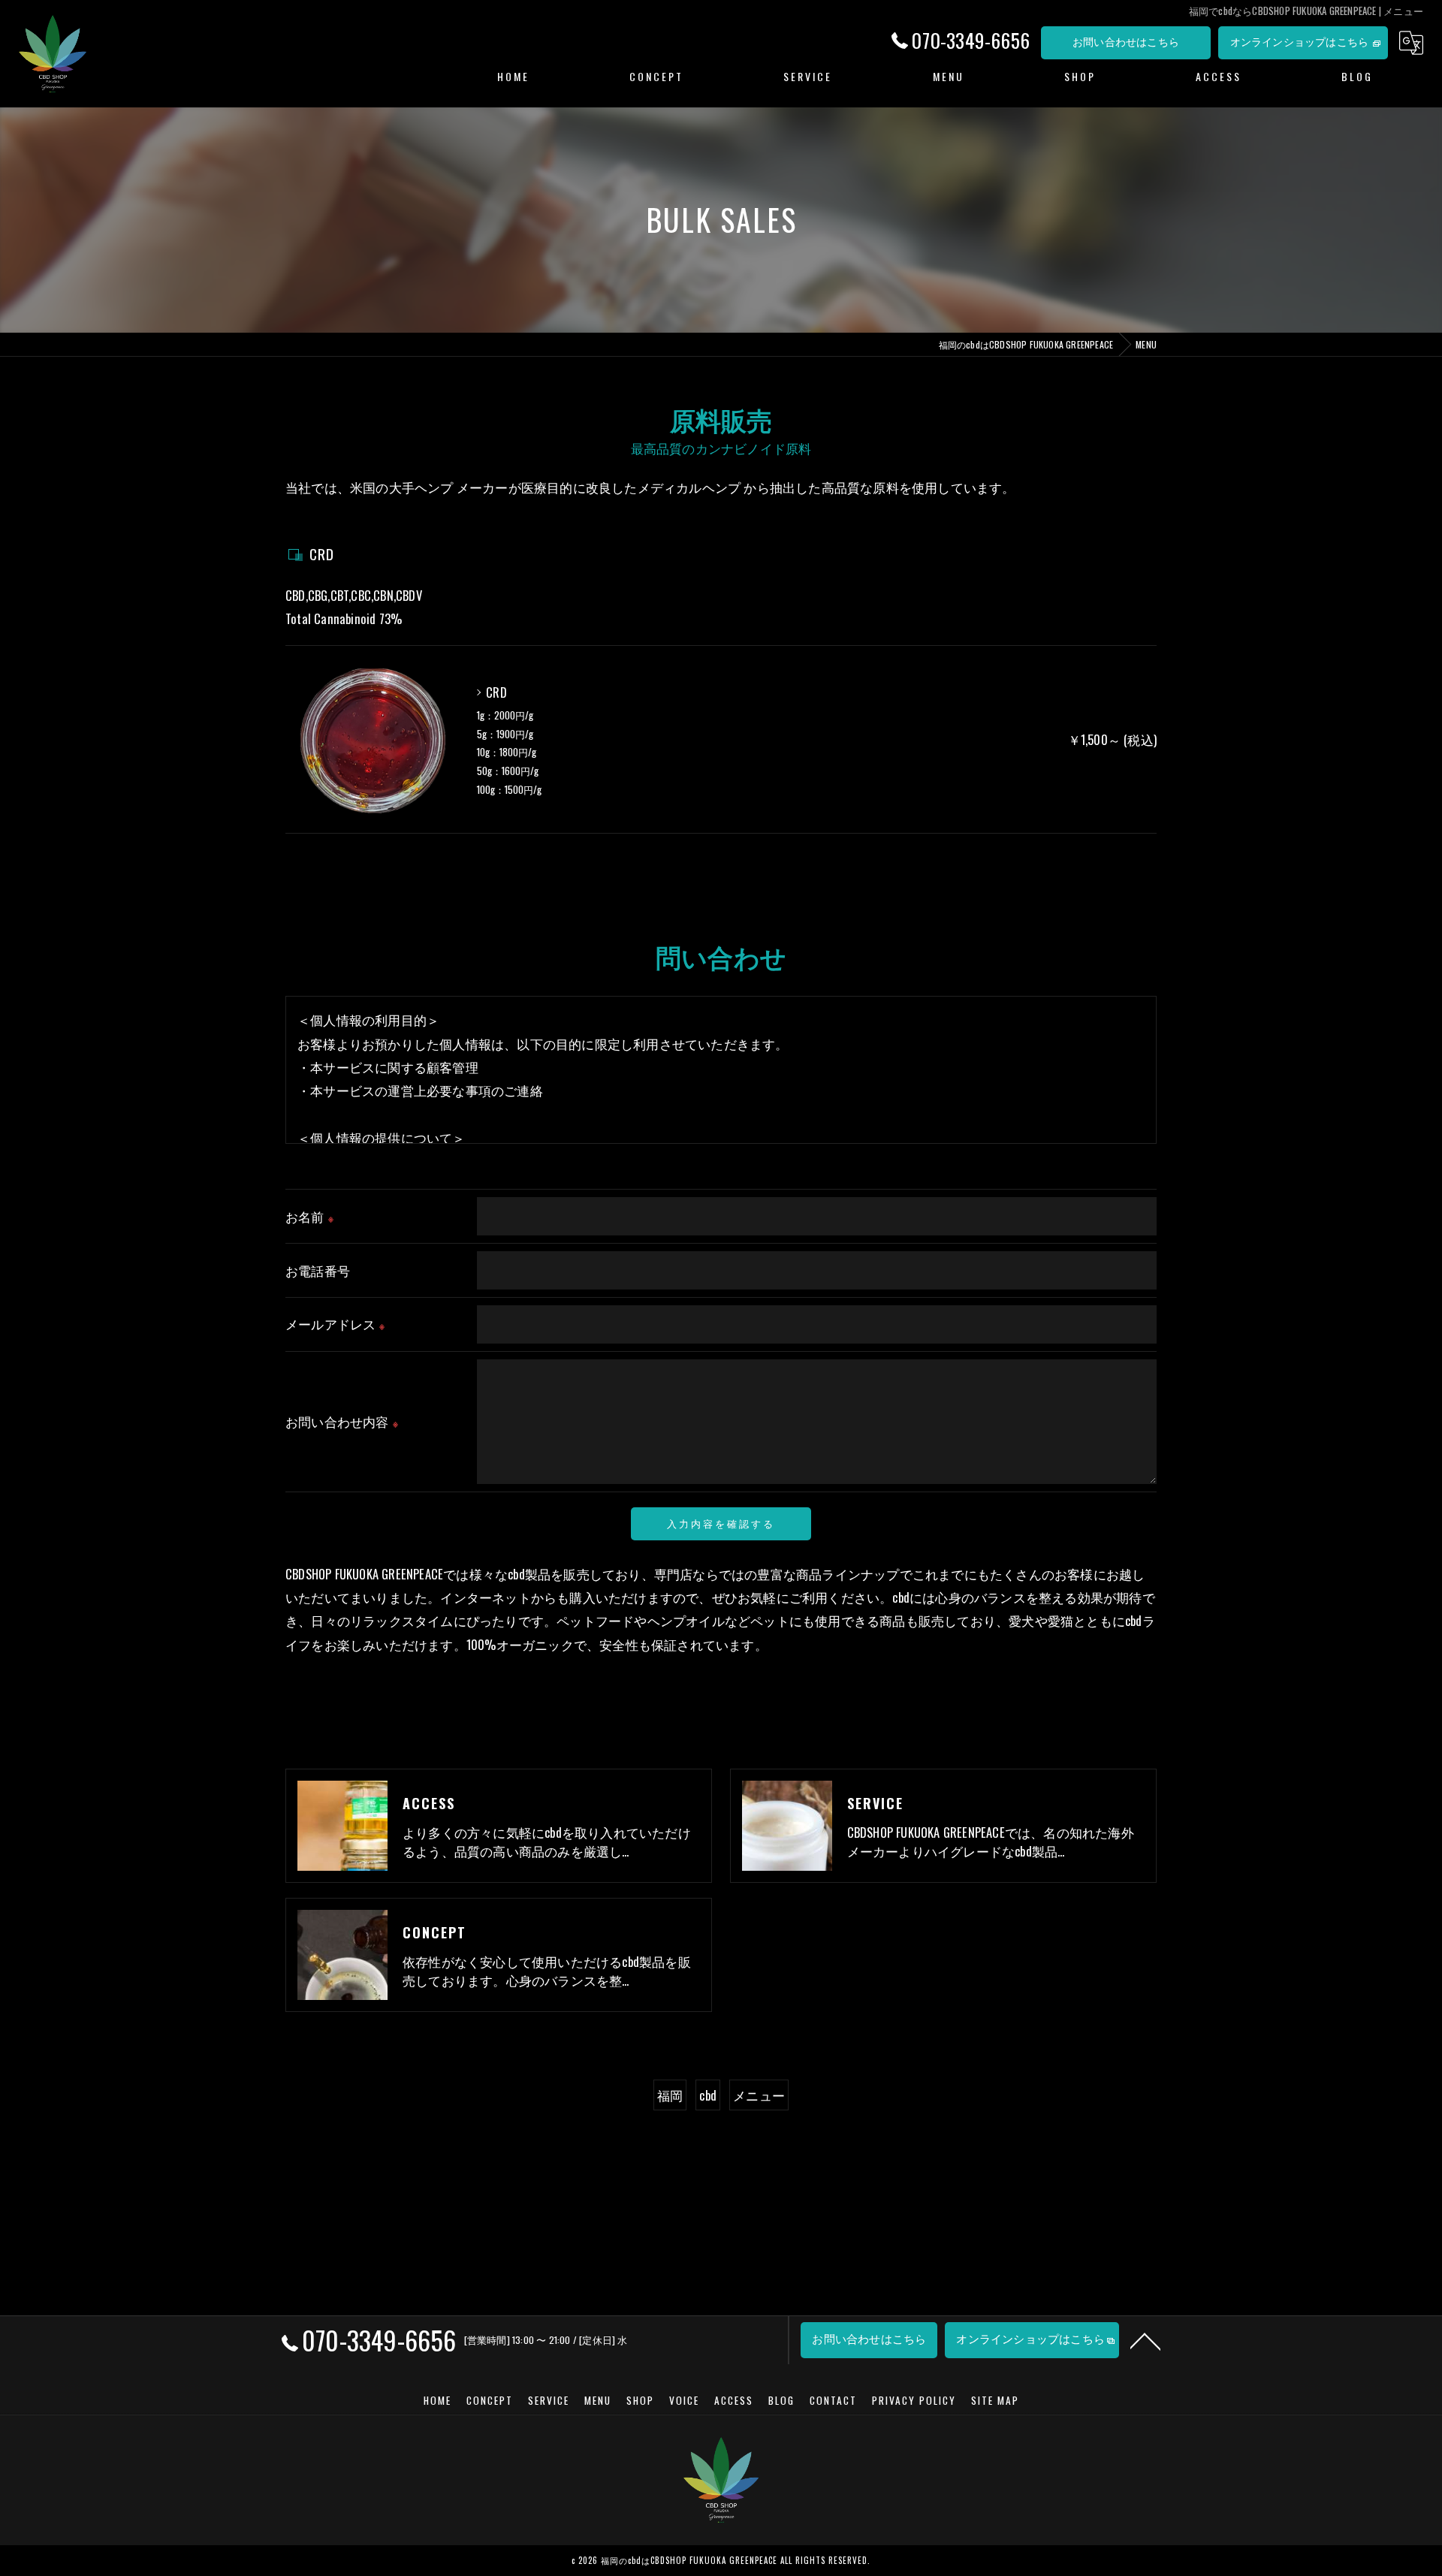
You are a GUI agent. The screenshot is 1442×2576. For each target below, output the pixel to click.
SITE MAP (995, 2400)
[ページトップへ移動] (1145, 2340)
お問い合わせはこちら (1126, 41)
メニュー (759, 2095)
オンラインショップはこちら (1300, 41)
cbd (708, 2095)
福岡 (670, 2095)
